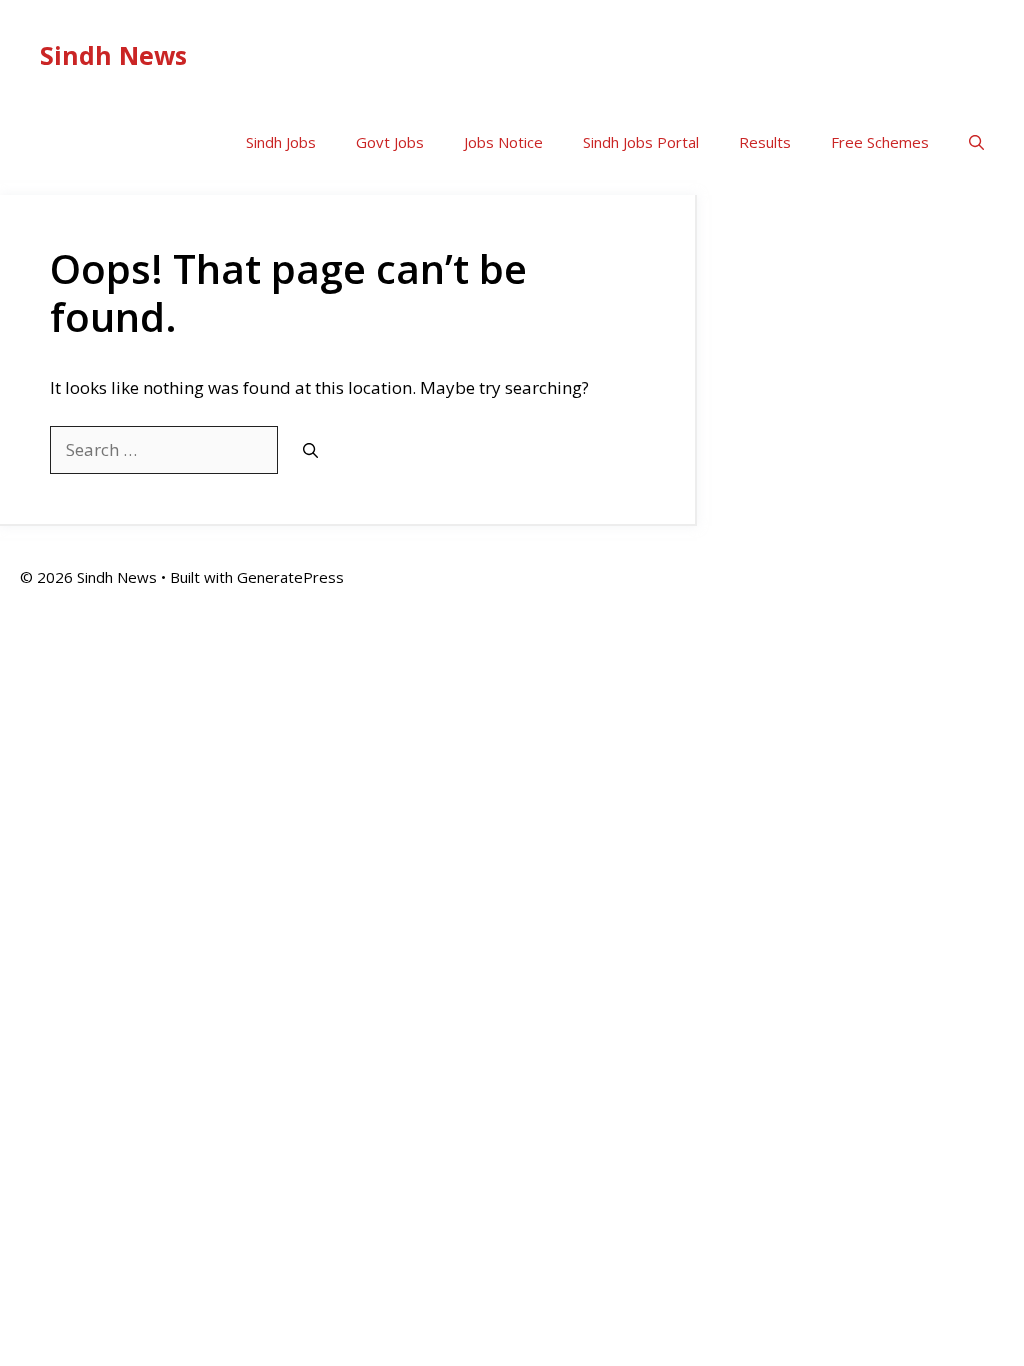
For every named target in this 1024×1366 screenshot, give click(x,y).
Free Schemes (880, 142)
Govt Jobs (390, 142)
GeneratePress (290, 577)
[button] (976, 142)
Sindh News (113, 55)
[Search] (310, 450)
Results (765, 142)
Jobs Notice (503, 142)
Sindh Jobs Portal (641, 142)
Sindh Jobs (281, 142)
